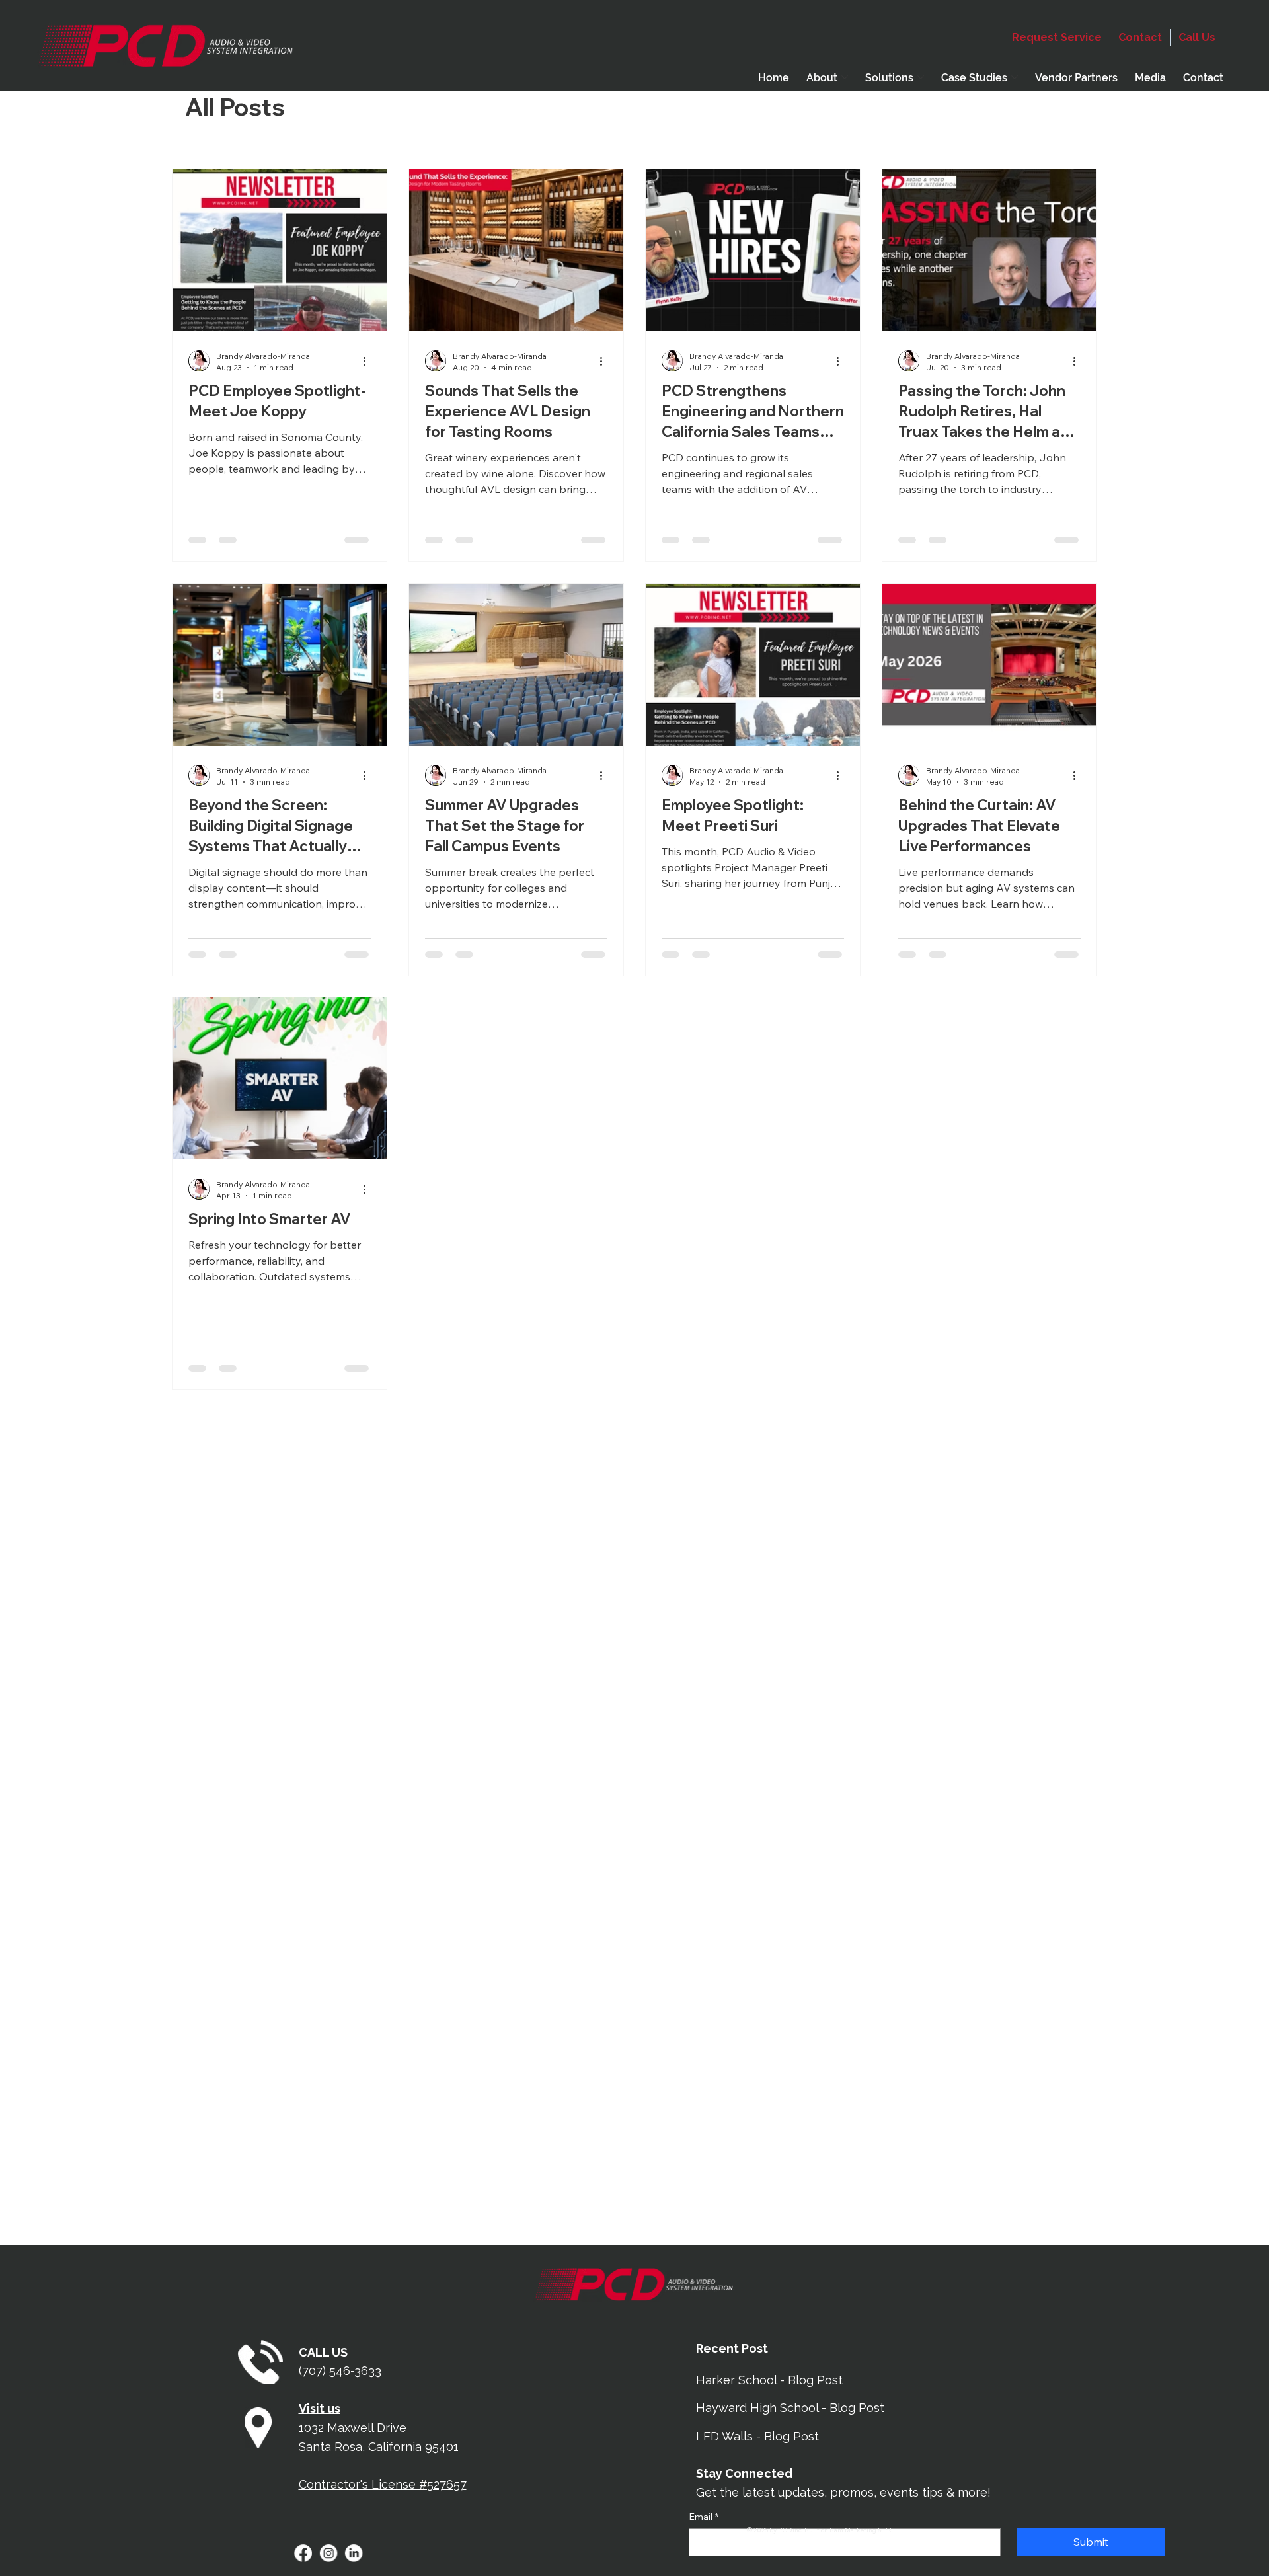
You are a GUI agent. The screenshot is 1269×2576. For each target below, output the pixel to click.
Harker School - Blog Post (769, 2380)
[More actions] (369, 361)
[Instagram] (328, 2554)
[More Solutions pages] (921, 77)
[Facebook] (303, 2554)
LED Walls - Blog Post (757, 2436)
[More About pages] (845, 77)
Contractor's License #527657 (383, 2484)
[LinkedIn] (354, 2554)
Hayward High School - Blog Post (790, 2408)
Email (704, 2517)
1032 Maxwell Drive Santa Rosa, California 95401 (379, 2428)
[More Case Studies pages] (1015, 77)
